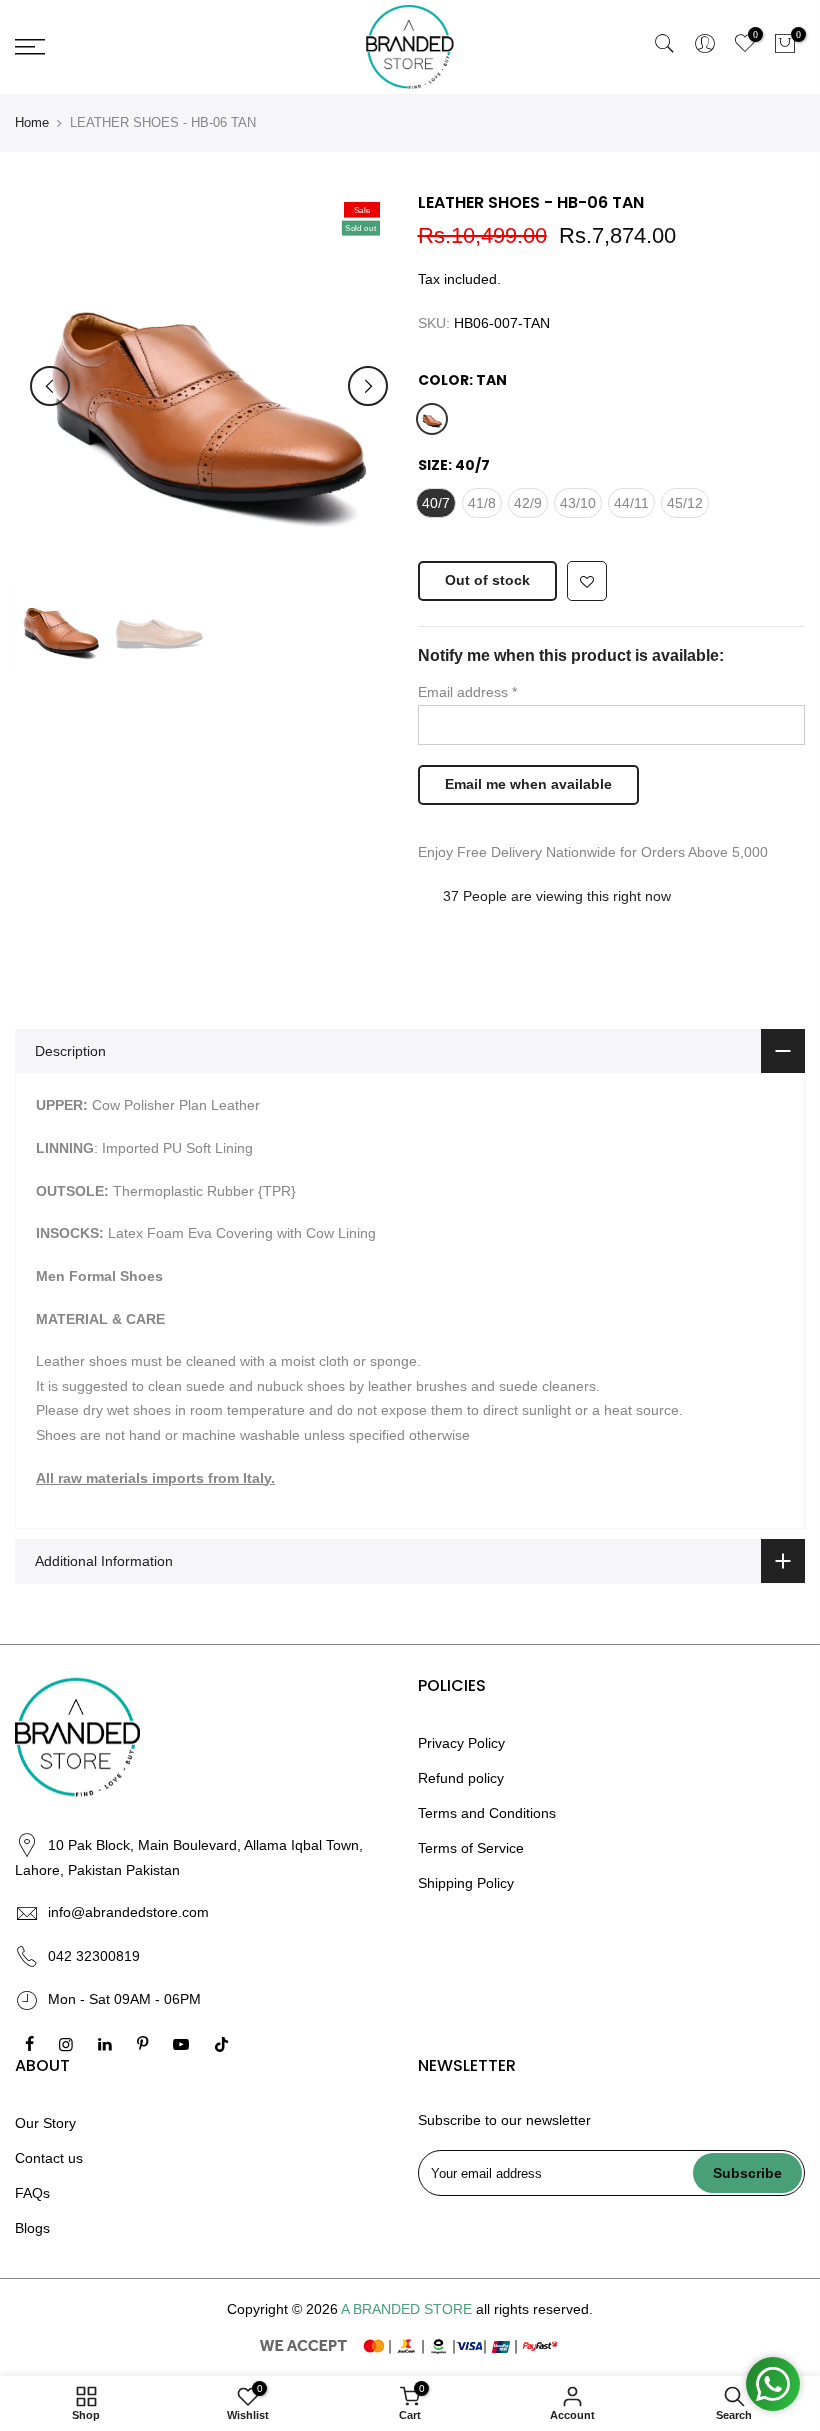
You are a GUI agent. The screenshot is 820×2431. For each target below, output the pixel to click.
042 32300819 (94, 1956)
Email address (467, 692)
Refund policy (461, 1778)
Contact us (49, 2158)
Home (32, 122)
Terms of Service (471, 1848)
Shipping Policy (466, 1883)
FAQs (32, 2193)
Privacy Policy (461, 1743)
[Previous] (50, 386)
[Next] (368, 386)
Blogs (32, 2228)
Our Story (45, 2123)
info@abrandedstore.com (128, 1912)
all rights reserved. (534, 2309)
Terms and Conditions (487, 1813)
